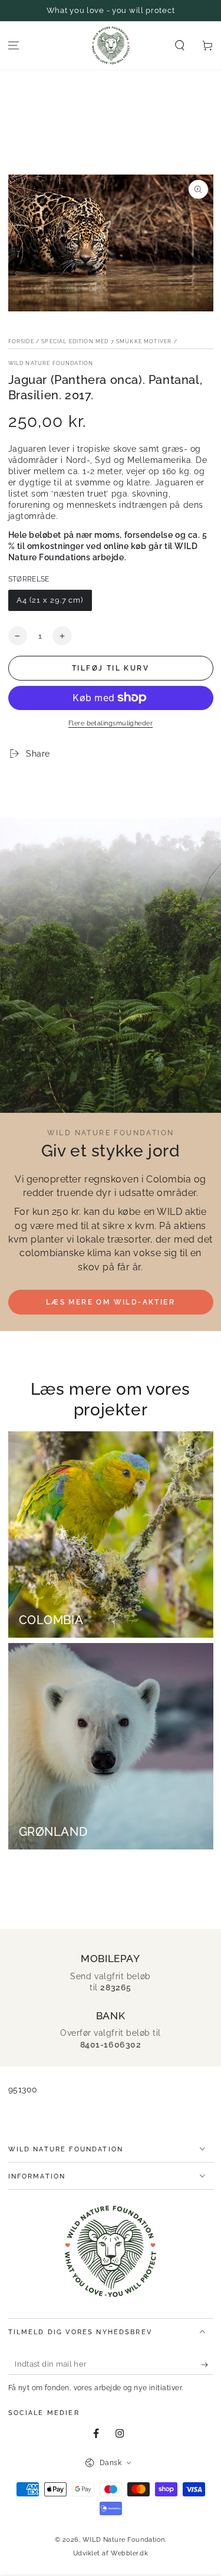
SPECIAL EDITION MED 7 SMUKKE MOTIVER (106, 341)
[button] (179, 46)
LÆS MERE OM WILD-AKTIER (111, 1302)
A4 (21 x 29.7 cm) (50, 600)
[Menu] (14, 46)
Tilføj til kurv (111, 668)
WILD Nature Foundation (51, 363)
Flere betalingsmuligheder (111, 723)
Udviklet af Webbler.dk (111, 2553)
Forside (21, 341)
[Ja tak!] (207, 2365)
